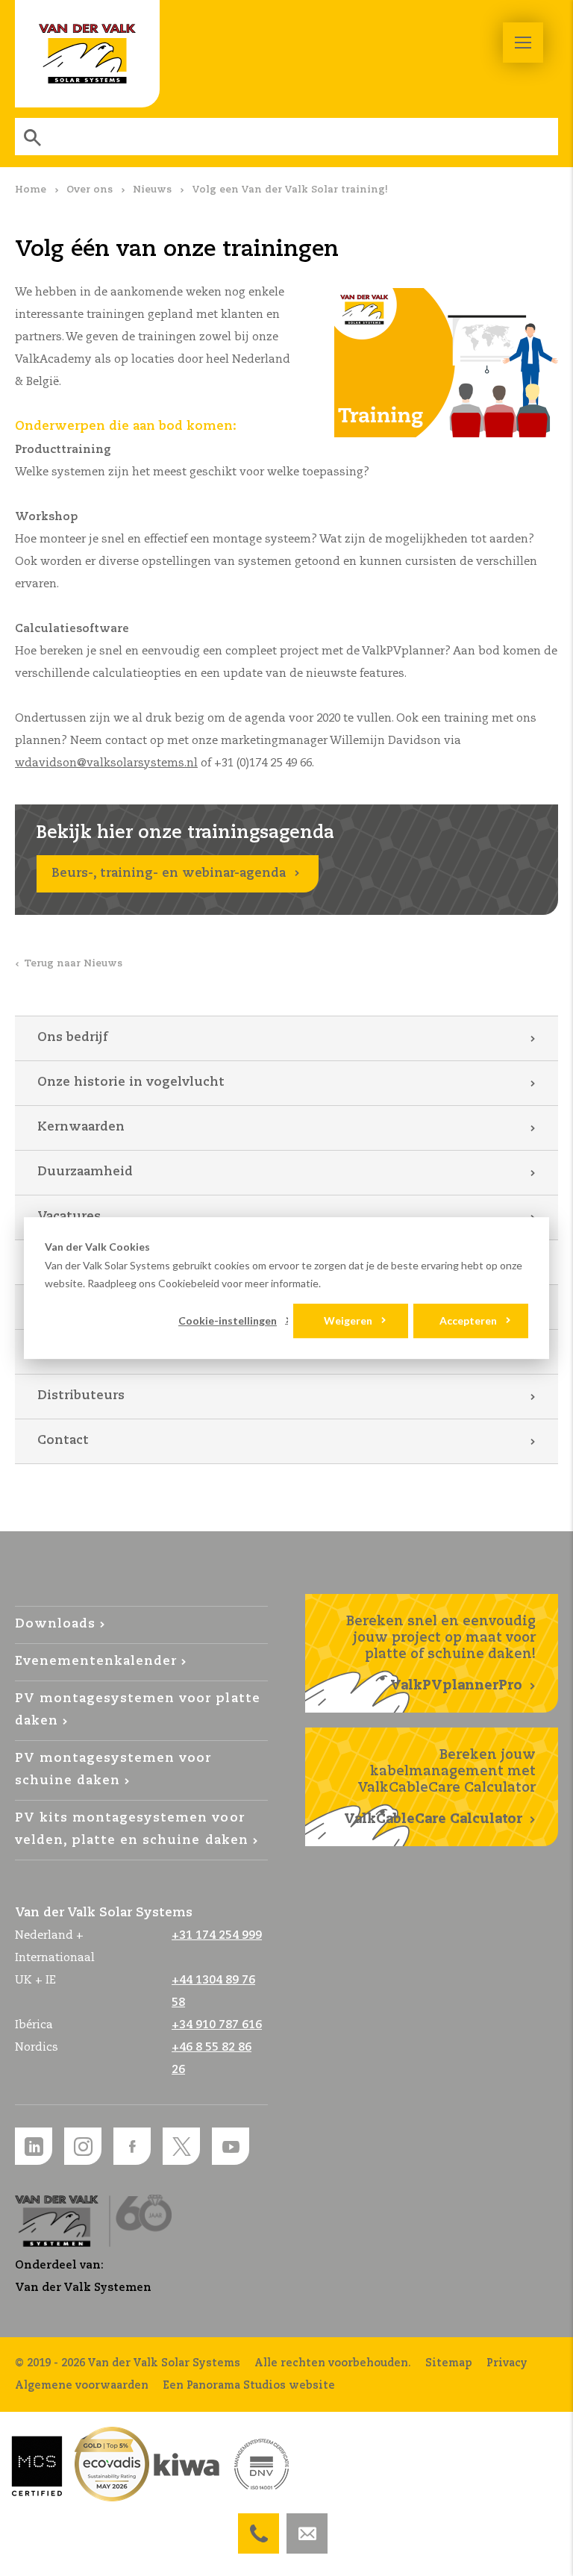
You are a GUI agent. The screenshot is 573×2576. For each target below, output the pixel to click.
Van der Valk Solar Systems (87, 54)
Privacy (507, 2363)
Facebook (132, 2146)
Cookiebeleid (189, 1283)
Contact (63, 1441)
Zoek (34, 137)
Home (31, 190)
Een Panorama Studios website (249, 2386)
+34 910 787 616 (217, 2025)
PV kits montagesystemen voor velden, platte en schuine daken (132, 1829)
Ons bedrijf (72, 1038)
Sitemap (449, 2363)
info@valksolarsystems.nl (307, 2525)
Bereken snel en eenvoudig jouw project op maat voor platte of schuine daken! (441, 1654)
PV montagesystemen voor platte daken (138, 1710)
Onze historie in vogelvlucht (131, 1082)
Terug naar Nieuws (73, 964)
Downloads (55, 1624)
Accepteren (468, 1320)
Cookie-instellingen (228, 1320)
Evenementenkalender (96, 1661)
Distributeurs (81, 1396)
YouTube (231, 2146)
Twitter (181, 2146)
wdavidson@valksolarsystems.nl (106, 763)
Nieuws (152, 190)
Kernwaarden (81, 1127)
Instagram (83, 2146)
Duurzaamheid (85, 1172)
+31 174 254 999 (259, 2525)
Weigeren (348, 1320)
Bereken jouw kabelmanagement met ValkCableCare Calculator (440, 1787)
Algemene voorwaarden (82, 2386)
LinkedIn (34, 2146)
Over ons (90, 190)
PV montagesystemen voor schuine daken (113, 1770)
